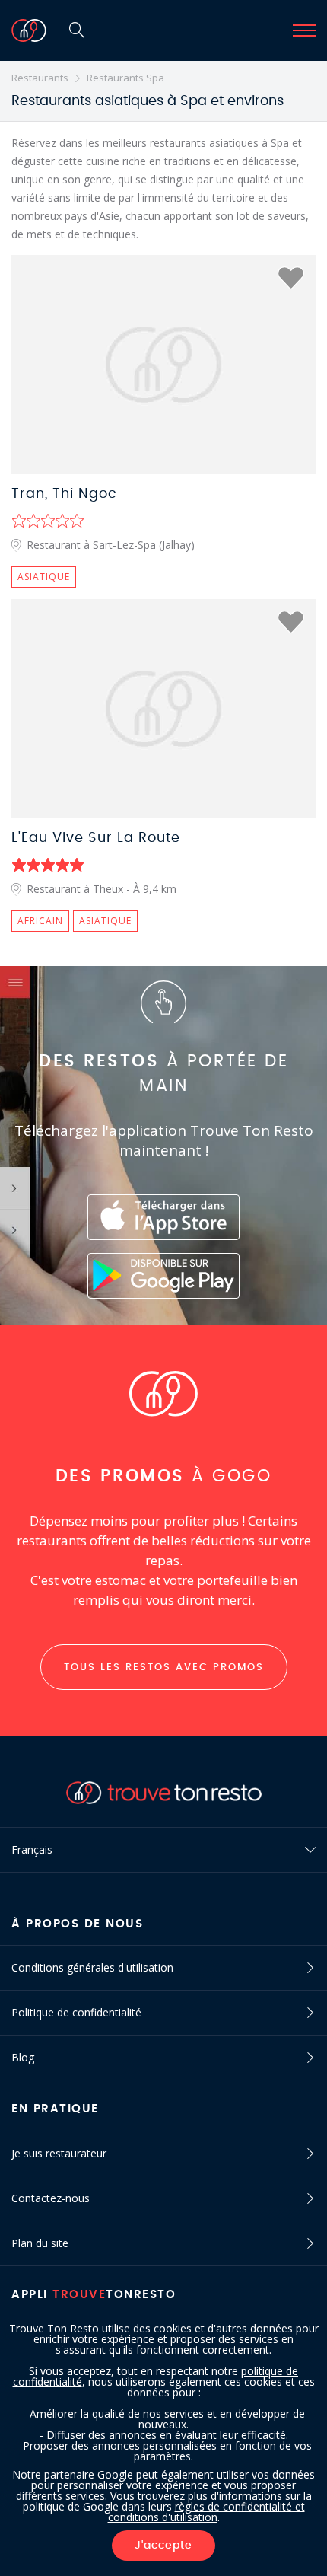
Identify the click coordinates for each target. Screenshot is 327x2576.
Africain (40, 921)
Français (32, 1849)
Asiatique (44, 577)
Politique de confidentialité (76, 2012)
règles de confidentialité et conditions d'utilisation (206, 2512)
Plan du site (40, 2243)
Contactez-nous (51, 2198)
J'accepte (163, 2546)
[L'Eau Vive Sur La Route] (163, 709)
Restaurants (40, 78)
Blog (23, 2057)
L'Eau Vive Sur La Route (96, 838)
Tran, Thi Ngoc (64, 494)
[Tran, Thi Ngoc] (163, 365)
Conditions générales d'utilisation (92, 1967)
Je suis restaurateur (59, 2153)
